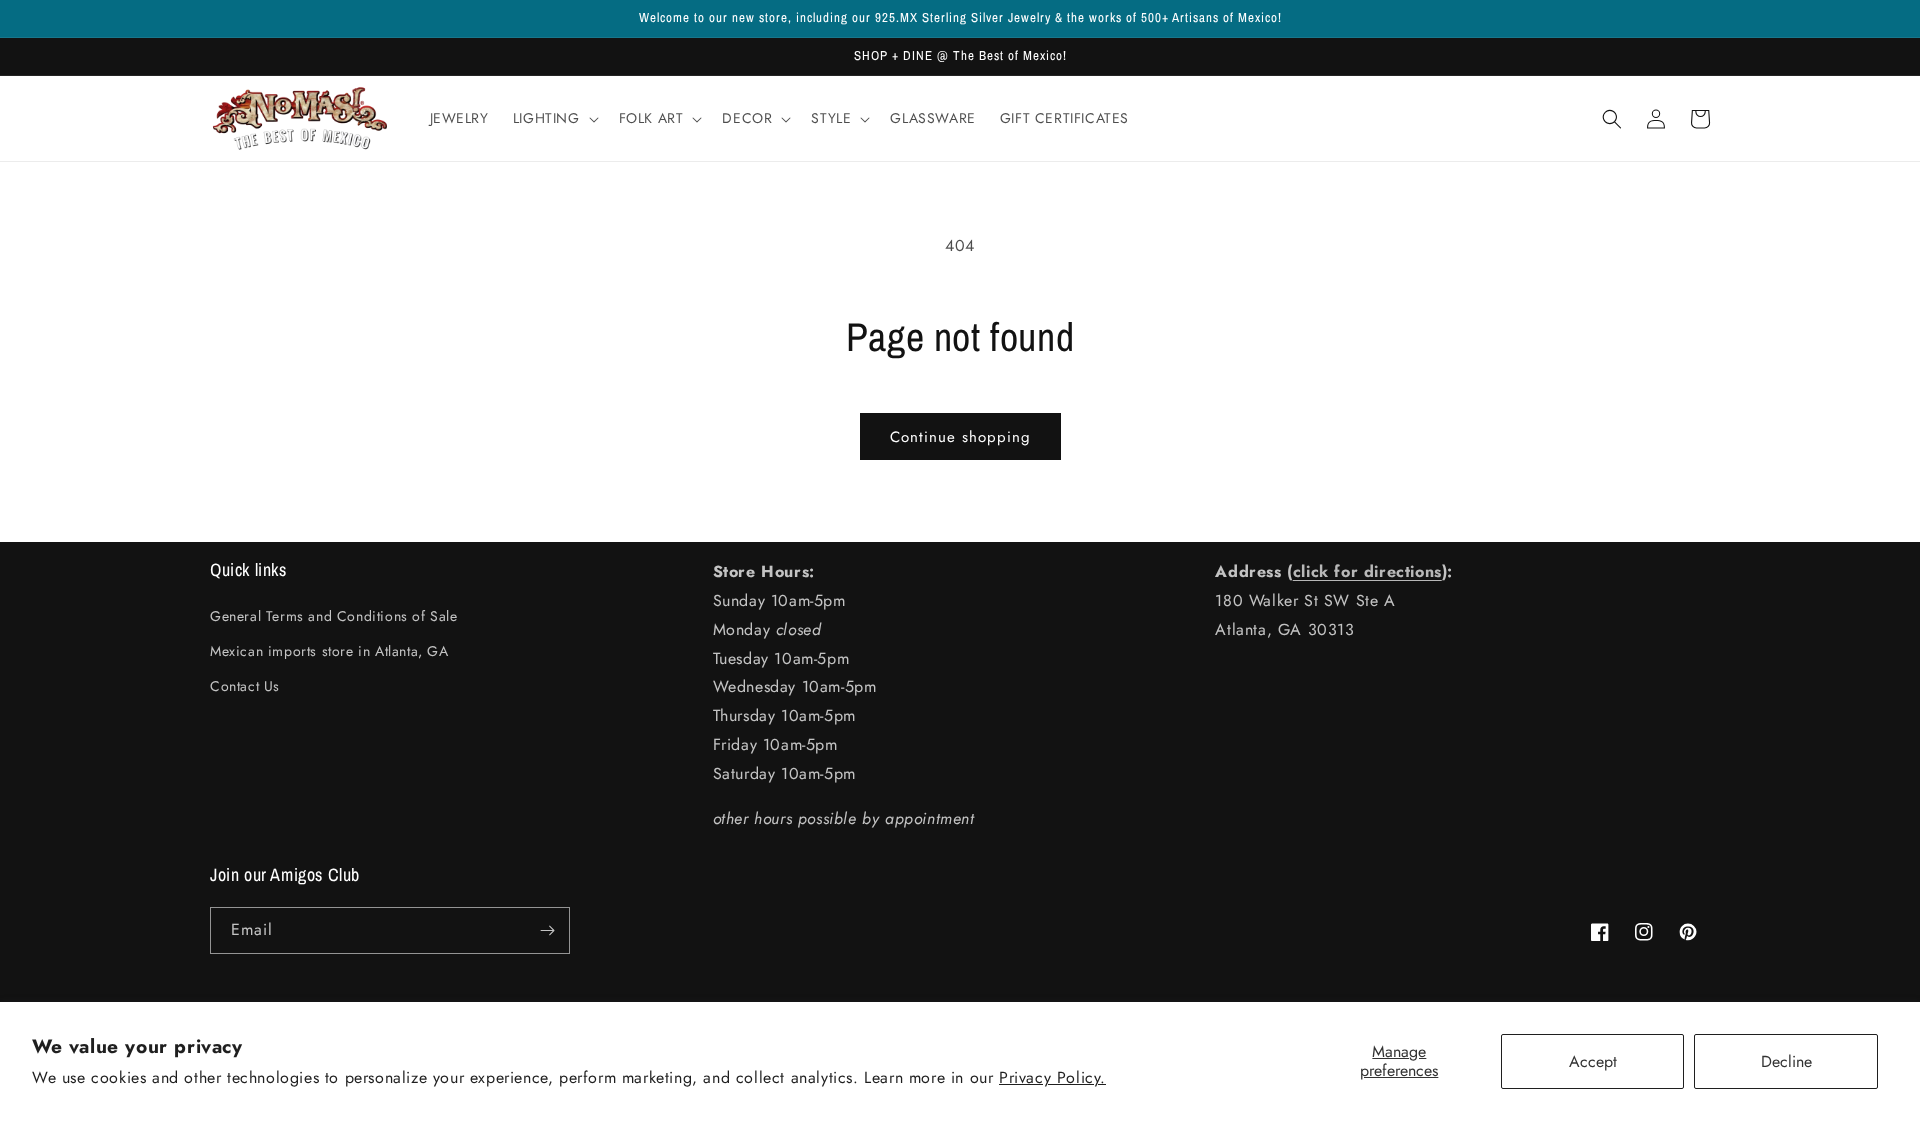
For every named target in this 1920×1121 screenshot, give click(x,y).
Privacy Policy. (1052, 1077)
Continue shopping (960, 437)
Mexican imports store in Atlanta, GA (329, 651)
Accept (1593, 1061)
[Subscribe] (547, 930)
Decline (1786, 1061)
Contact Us (245, 686)
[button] (554, 118)
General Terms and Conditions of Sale (334, 616)
